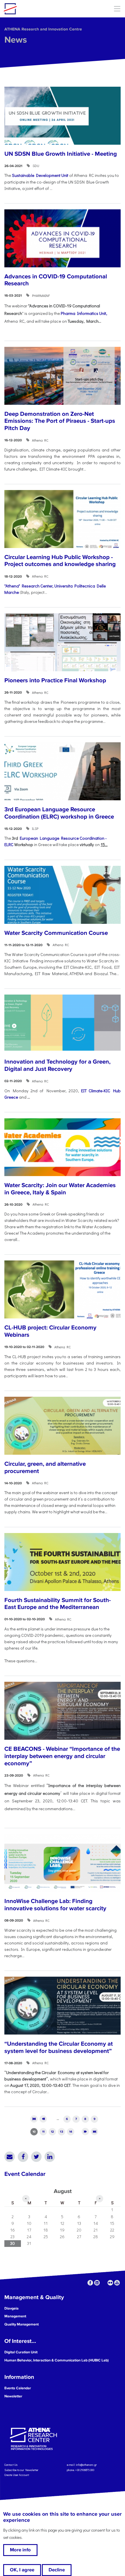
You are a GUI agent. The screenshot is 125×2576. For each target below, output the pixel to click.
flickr (110, 2283)
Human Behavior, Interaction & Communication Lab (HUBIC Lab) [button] (57, 2360)
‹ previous (43, 2119)
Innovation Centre (36, 9)
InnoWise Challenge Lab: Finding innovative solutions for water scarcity (55, 1905)
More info (20, 2550)
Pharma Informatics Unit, (84, 313)
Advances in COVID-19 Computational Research (56, 280)
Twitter (36, 2157)
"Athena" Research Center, (29, 586)
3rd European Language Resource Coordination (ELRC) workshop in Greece (59, 813)
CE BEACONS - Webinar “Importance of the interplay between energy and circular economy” (62, 1756)
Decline (57, 2570)
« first (34, 2119)
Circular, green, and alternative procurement (45, 1467)
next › (85, 2132)
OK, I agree (22, 2570)
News (16, 40)
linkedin (97, 2283)
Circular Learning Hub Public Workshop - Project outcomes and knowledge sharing (60, 561)
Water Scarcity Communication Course (56, 933)
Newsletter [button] (13, 2396)
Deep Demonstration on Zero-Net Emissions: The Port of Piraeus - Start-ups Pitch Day (60, 421)
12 (52, 2132)
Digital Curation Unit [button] (21, 2352)
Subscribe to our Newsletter (21, 2470)
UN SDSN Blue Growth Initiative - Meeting (61, 154)
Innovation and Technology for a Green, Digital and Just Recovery (57, 1065)
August (63, 2191)
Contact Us (11, 2465)
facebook (90, 2283)
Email (10, 2157)
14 (71, 2132)
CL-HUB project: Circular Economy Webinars (50, 1331)
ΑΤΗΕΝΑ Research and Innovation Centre (43, 29)
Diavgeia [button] (11, 2308)
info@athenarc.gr (86, 2465)
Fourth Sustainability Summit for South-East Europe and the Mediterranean (58, 1604)
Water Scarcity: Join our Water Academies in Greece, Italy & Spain (60, 1189)
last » (95, 2132)
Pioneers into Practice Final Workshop (55, 680)
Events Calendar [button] (18, 2388)
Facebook (23, 2157)
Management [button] (15, 2316)
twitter (104, 2283)
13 (61, 2132)
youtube (117, 2283)
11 (43, 2132)
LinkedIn (50, 2157)
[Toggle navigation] (117, 9)
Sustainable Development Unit (41, 175)
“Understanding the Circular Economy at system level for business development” (59, 2047)
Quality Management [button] (22, 2324)
